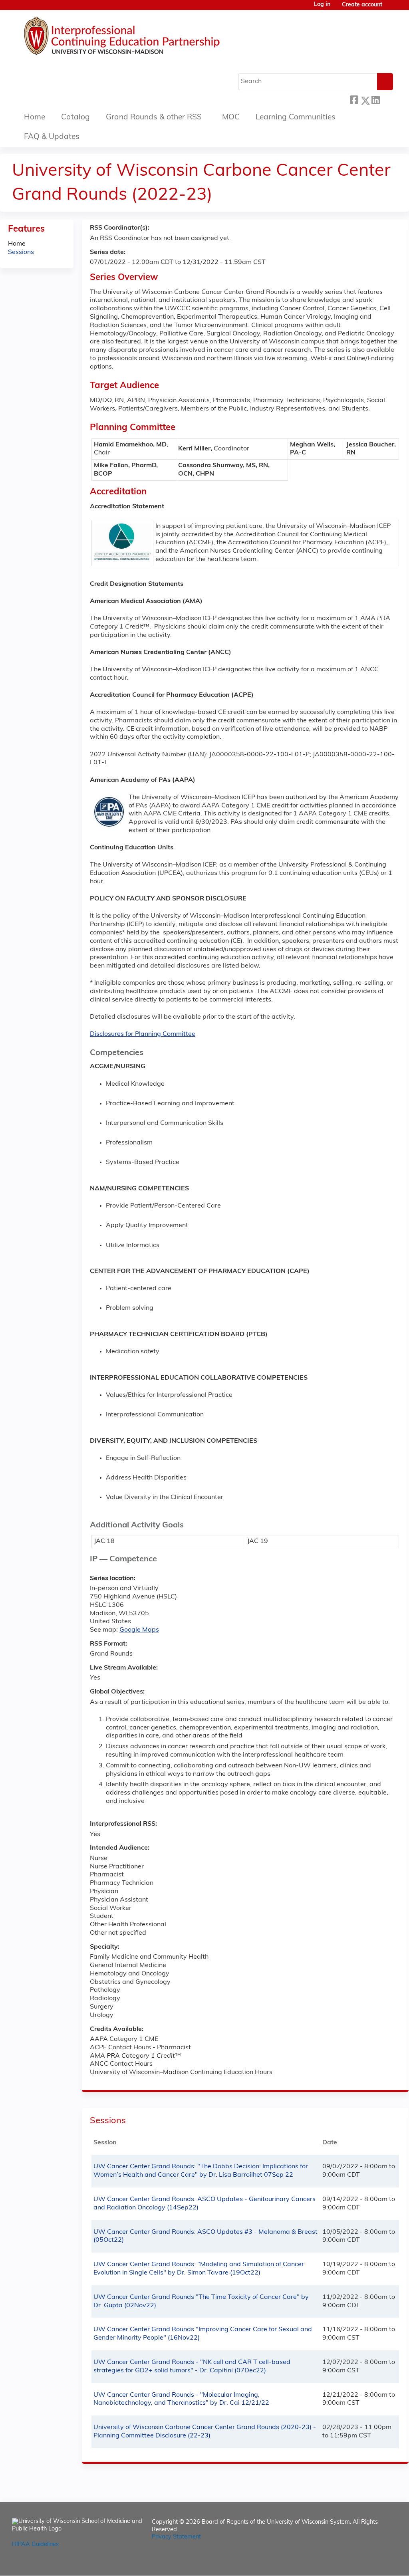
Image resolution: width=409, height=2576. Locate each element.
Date (330, 2143)
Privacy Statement (176, 2537)
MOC (231, 118)
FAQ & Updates (52, 137)
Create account (362, 5)
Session (105, 2143)
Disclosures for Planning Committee (143, 1034)
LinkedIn (375, 99)
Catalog (75, 118)
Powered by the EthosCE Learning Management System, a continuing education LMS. (369, 2563)
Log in (322, 5)
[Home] (146, 38)
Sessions (21, 252)
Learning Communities (296, 118)
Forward (386, 99)
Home (35, 118)
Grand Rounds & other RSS (154, 118)
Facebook (354, 99)
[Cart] (391, 8)
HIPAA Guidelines (35, 2545)
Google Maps (139, 1630)
